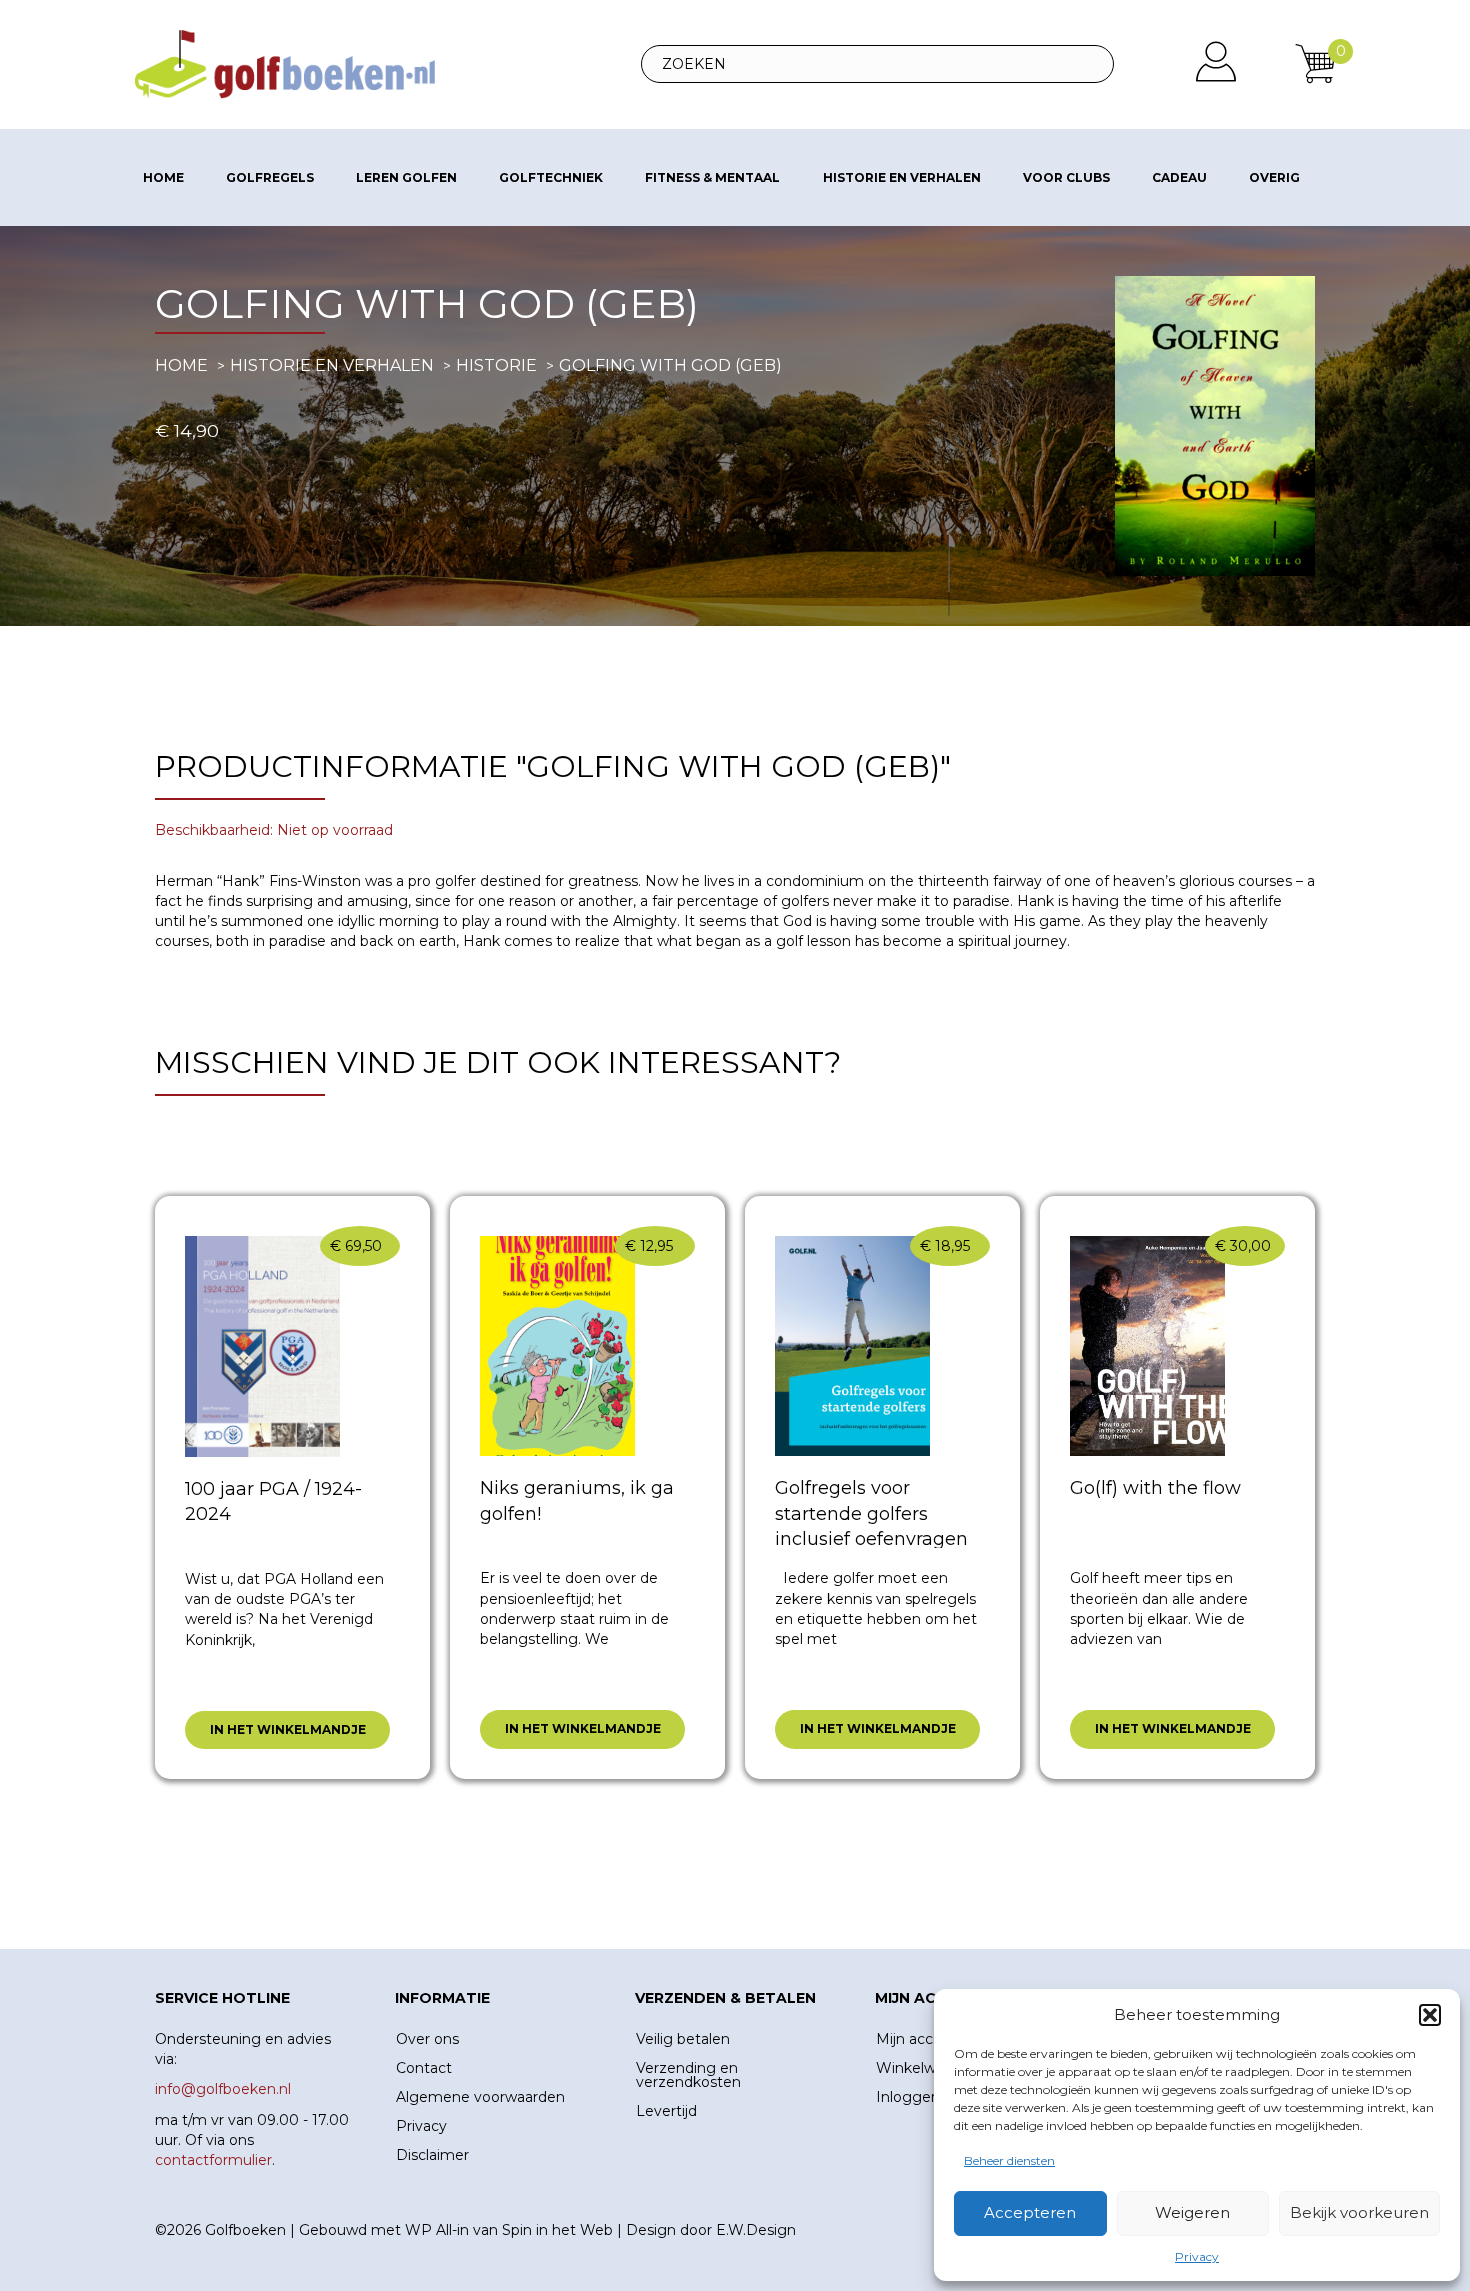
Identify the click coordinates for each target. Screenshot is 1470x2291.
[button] (1430, 2015)
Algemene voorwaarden (480, 2097)
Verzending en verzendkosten (688, 2075)
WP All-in (437, 2230)
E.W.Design (756, 2230)
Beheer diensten (1009, 2160)
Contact (424, 2068)
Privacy (1197, 2256)
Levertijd (666, 2111)
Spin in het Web (557, 2230)
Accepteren (1030, 2212)
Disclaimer (432, 2155)
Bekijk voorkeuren (1359, 2212)
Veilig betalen (683, 2039)
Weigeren (1192, 2212)
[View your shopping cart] (1315, 63)
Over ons (427, 2039)
